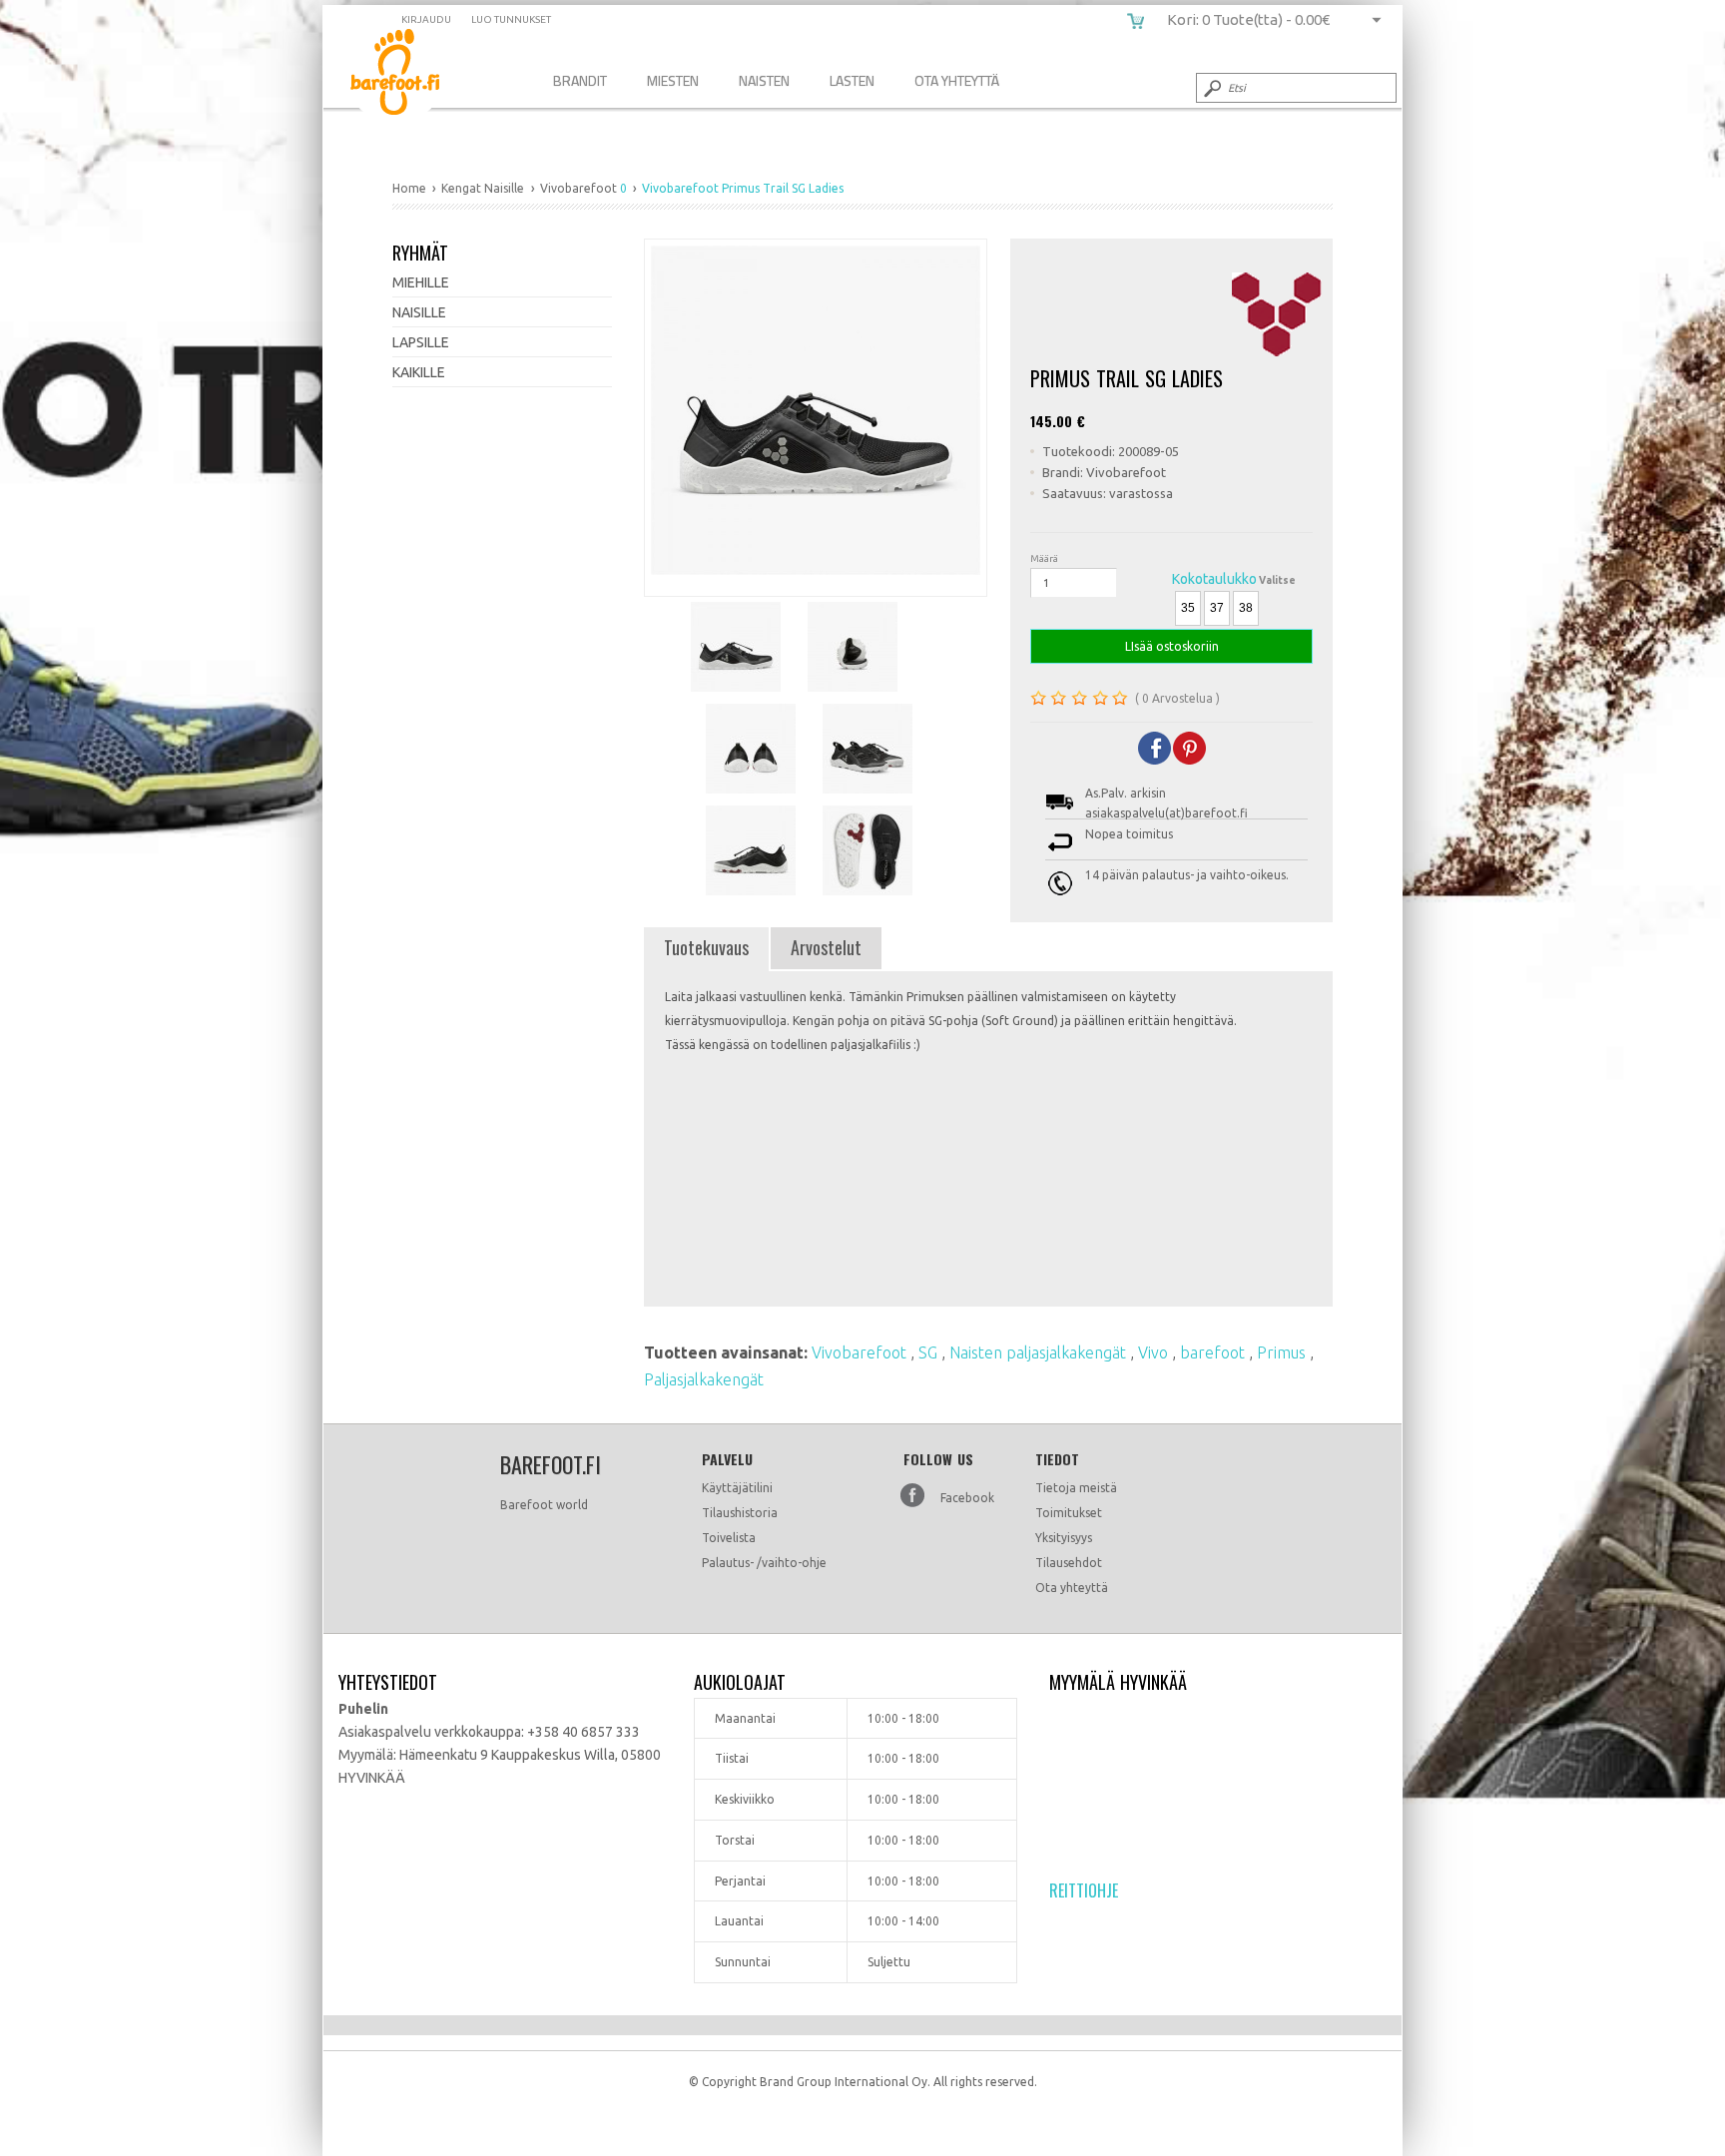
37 (1217, 608)
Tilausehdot (1069, 1563)
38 (1246, 608)
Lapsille (421, 342)
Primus (1283, 1352)
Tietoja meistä (1076, 1488)
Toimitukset (1069, 1513)
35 (1188, 608)
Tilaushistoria (740, 1513)
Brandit (580, 80)
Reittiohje (1084, 1890)
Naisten (764, 80)
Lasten (852, 80)
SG (930, 1352)
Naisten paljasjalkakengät (1040, 1352)
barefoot (1214, 1352)
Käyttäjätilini (737, 1488)
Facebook (967, 1498)
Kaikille (419, 372)
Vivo (1155, 1352)
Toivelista (729, 1538)
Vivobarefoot (861, 1352)
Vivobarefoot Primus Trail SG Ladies (410, 75)
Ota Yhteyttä (957, 80)
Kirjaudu (426, 19)
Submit (1211, 88)
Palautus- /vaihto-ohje (764, 1563)
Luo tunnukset (511, 19)
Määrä (1044, 558)
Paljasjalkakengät (704, 1379)
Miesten (673, 80)
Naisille (419, 312)
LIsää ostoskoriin (1172, 646)
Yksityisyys (1064, 1538)
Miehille (421, 282)
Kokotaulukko (1214, 579)
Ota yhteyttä (1072, 1588)
